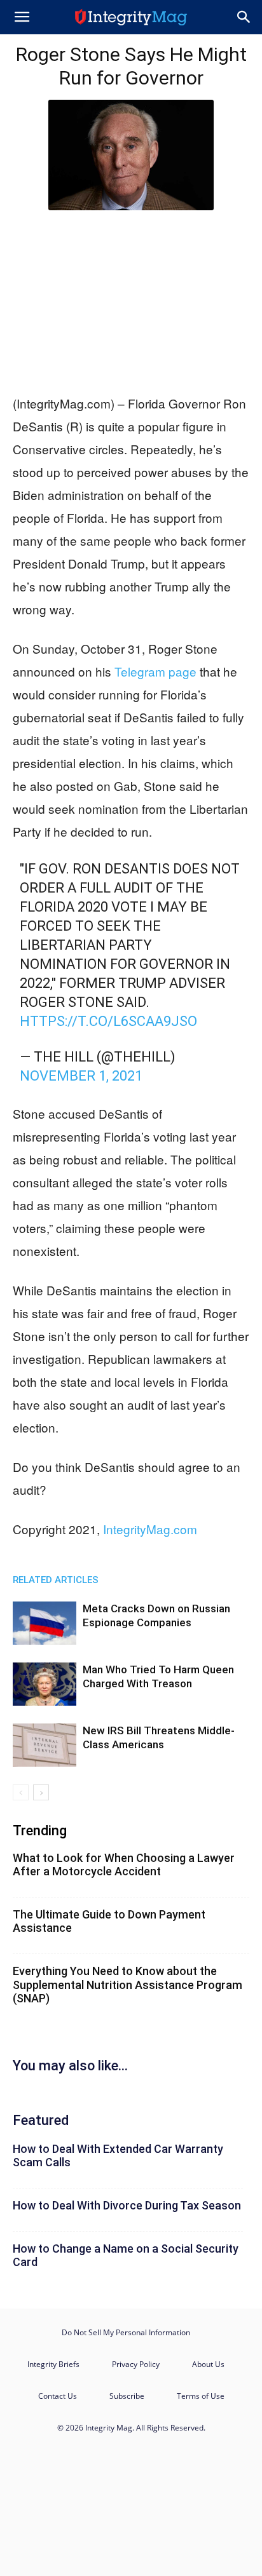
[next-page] (41, 1792)
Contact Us (58, 2396)
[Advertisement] (131, 299)
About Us (208, 2364)
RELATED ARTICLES (56, 1580)
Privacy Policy (136, 2364)
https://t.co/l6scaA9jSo (108, 1021)
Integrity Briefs (53, 2364)
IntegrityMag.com (150, 1529)
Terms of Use (201, 2396)
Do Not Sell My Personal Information (126, 2332)
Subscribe (127, 2396)
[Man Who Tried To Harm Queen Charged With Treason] (45, 1684)
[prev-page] (21, 1792)
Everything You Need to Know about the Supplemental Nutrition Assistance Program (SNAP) (128, 1985)
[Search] (244, 17)
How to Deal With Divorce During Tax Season (127, 2205)
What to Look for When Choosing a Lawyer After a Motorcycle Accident (124, 1865)
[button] (22, 17)
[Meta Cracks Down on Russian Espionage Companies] (45, 1623)
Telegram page (155, 671)
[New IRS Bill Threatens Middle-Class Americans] (45, 1745)
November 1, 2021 (81, 1076)
